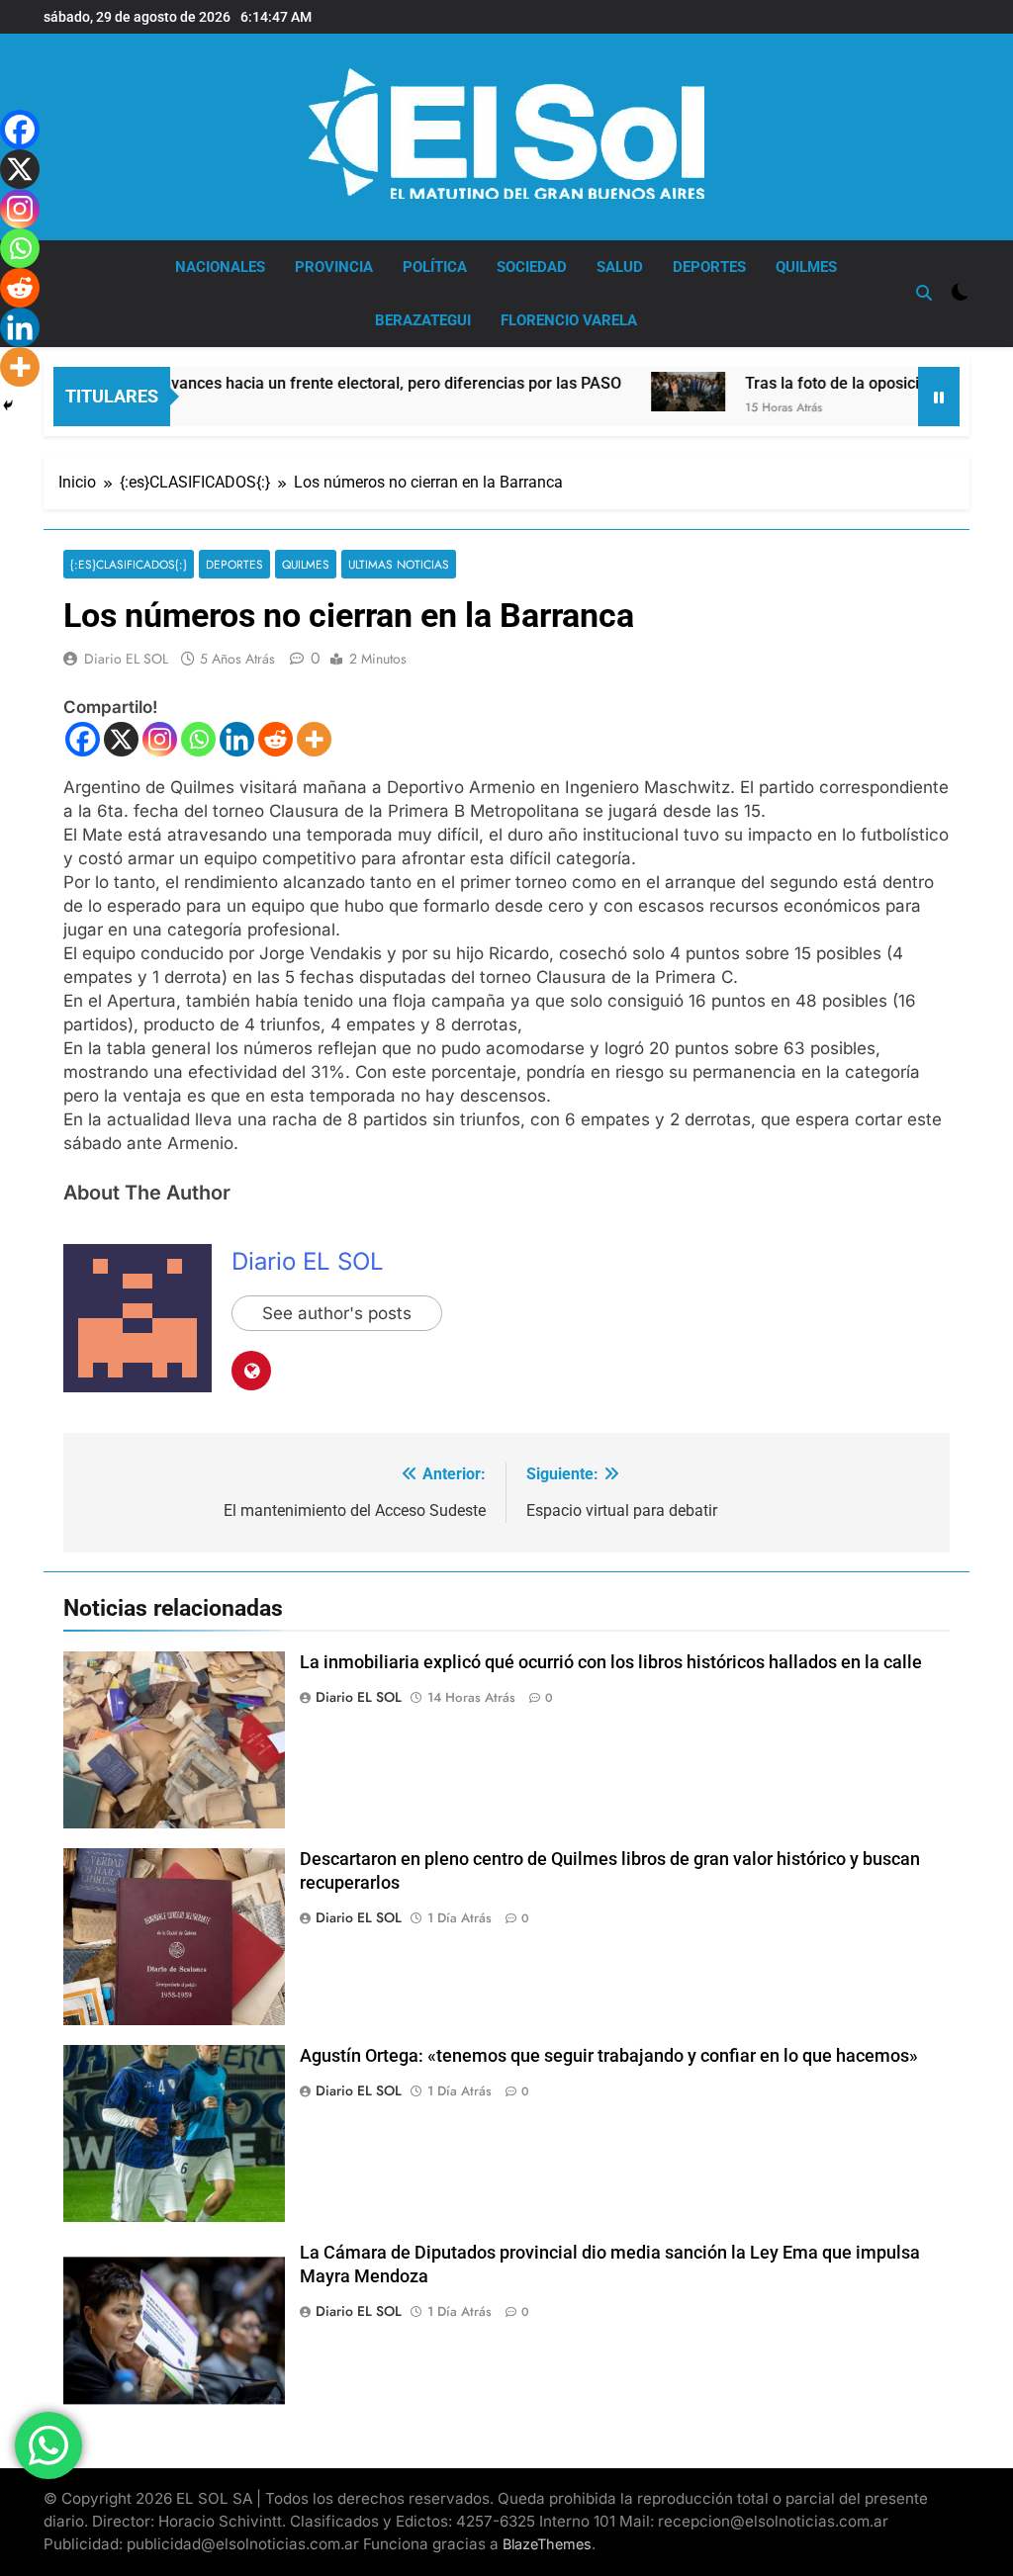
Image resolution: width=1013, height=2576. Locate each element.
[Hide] (8, 405)
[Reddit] (276, 739)
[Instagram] (160, 739)
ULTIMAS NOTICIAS (399, 564)
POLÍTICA (435, 267)
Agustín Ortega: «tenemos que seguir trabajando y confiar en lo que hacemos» (609, 2056)
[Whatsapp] (198, 739)
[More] (314, 739)
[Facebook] (83, 739)
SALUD (620, 267)
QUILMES (806, 267)
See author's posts (337, 1313)
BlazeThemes (547, 2544)
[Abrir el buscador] (924, 293)
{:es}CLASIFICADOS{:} (129, 564)
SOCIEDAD (532, 267)
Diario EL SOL (126, 659)
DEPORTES (709, 267)
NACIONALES (220, 267)
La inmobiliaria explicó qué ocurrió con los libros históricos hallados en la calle (611, 1662)
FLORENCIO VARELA (569, 320)
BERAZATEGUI (423, 320)
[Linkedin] (237, 739)
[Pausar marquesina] (939, 397)
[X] (121, 739)
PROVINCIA (334, 267)
